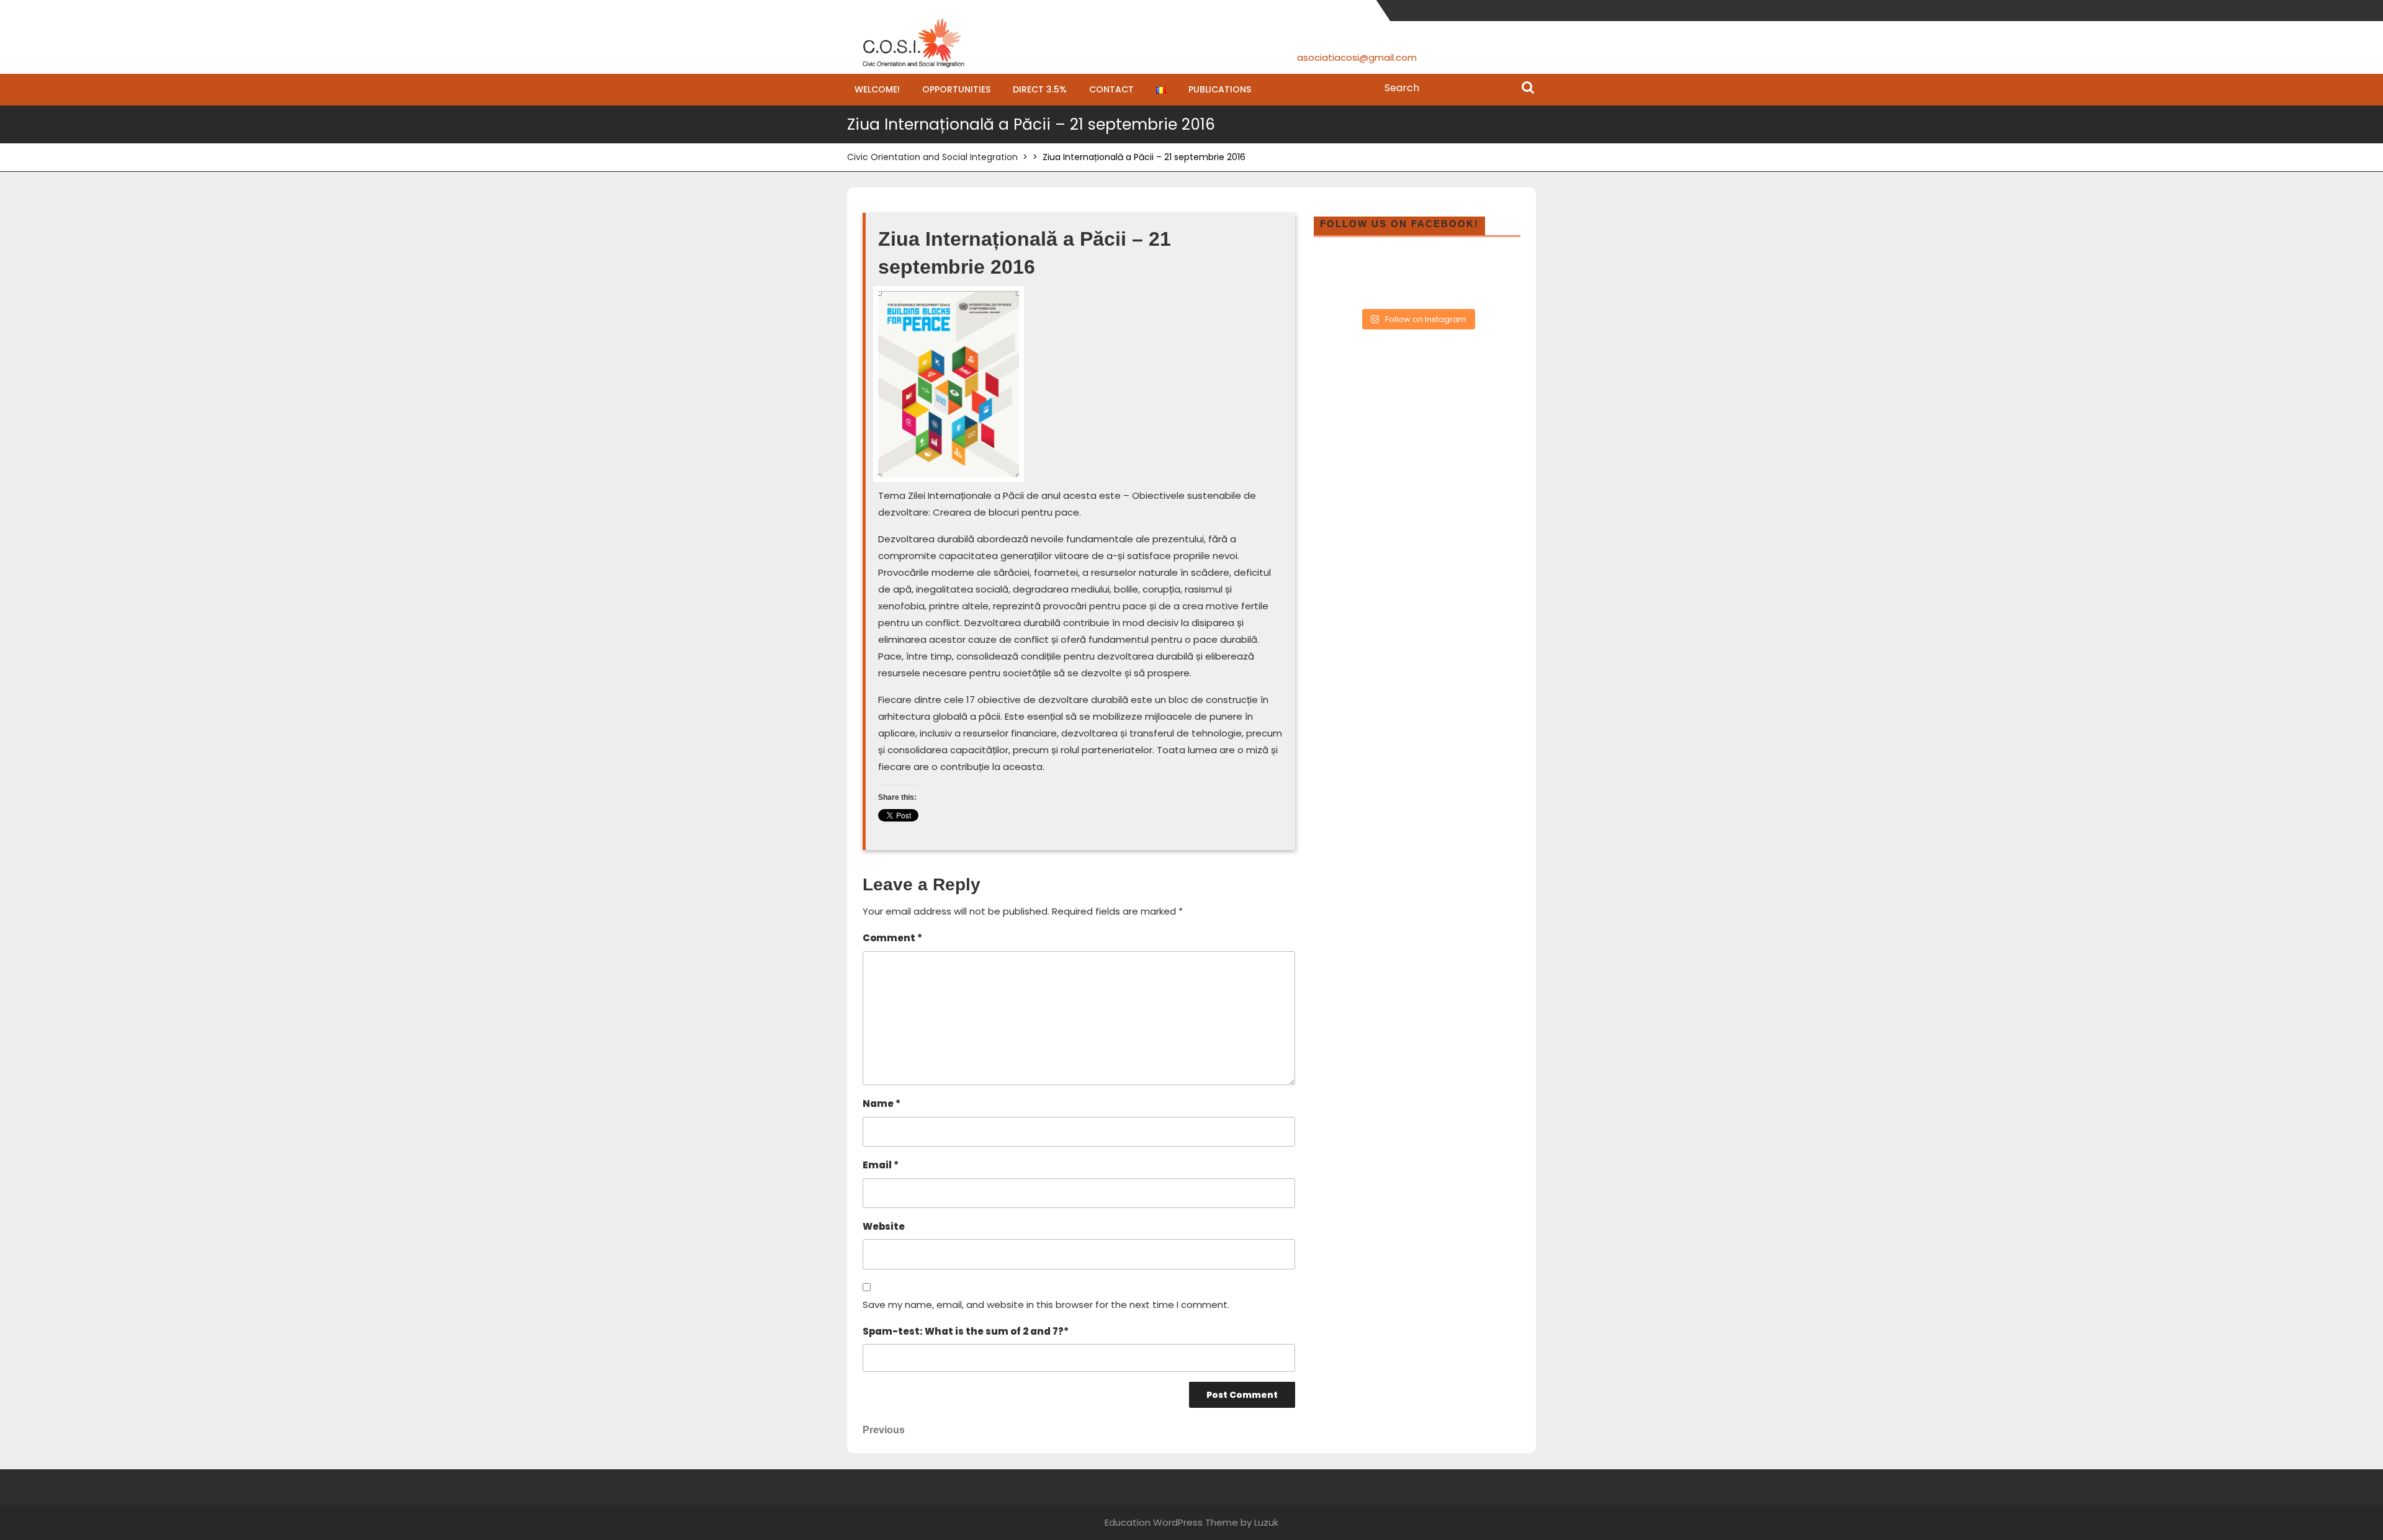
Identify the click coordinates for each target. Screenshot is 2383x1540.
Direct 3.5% (1040, 89)
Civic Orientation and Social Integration (932, 157)
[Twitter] (1489, 10)
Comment (892, 938)
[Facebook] (1470, 10)
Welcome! (877, 89)
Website (884, 1226)
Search (1528, 89)
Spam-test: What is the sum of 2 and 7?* (966, 1331)
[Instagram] (1508, 10)
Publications (1220, 89)
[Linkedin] (1528, 10)
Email (881, 1165)
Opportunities (956, 89)
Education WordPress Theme (1171, 1522)
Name (882, 1104)
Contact (1111, 89)
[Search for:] (1457, 88)
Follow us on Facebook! (1399, 224)
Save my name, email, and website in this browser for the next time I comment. (1046, 1305)
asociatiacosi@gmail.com (1357, 57)
